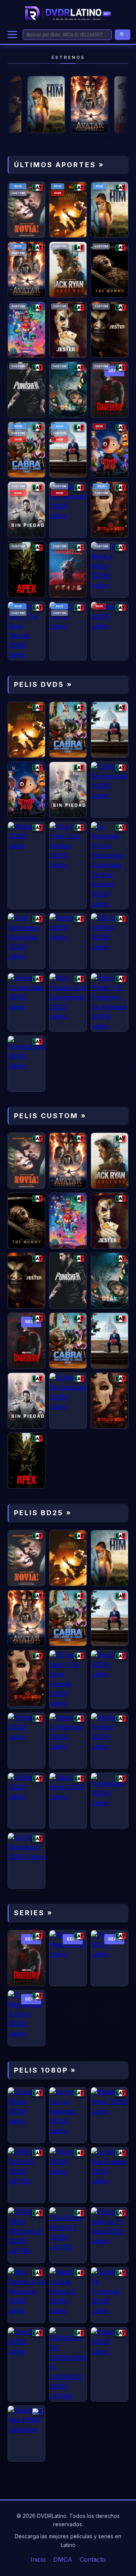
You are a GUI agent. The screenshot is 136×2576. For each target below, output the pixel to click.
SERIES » (33, 1913)
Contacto (93, 2559)
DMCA (63, 2559)
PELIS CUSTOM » (50, 1116)
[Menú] (12, 35)
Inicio (38, 2559)
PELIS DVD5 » (43, 684)
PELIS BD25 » (43, 1513)
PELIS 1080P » (45, 2070)
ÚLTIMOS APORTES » (59, 165)
